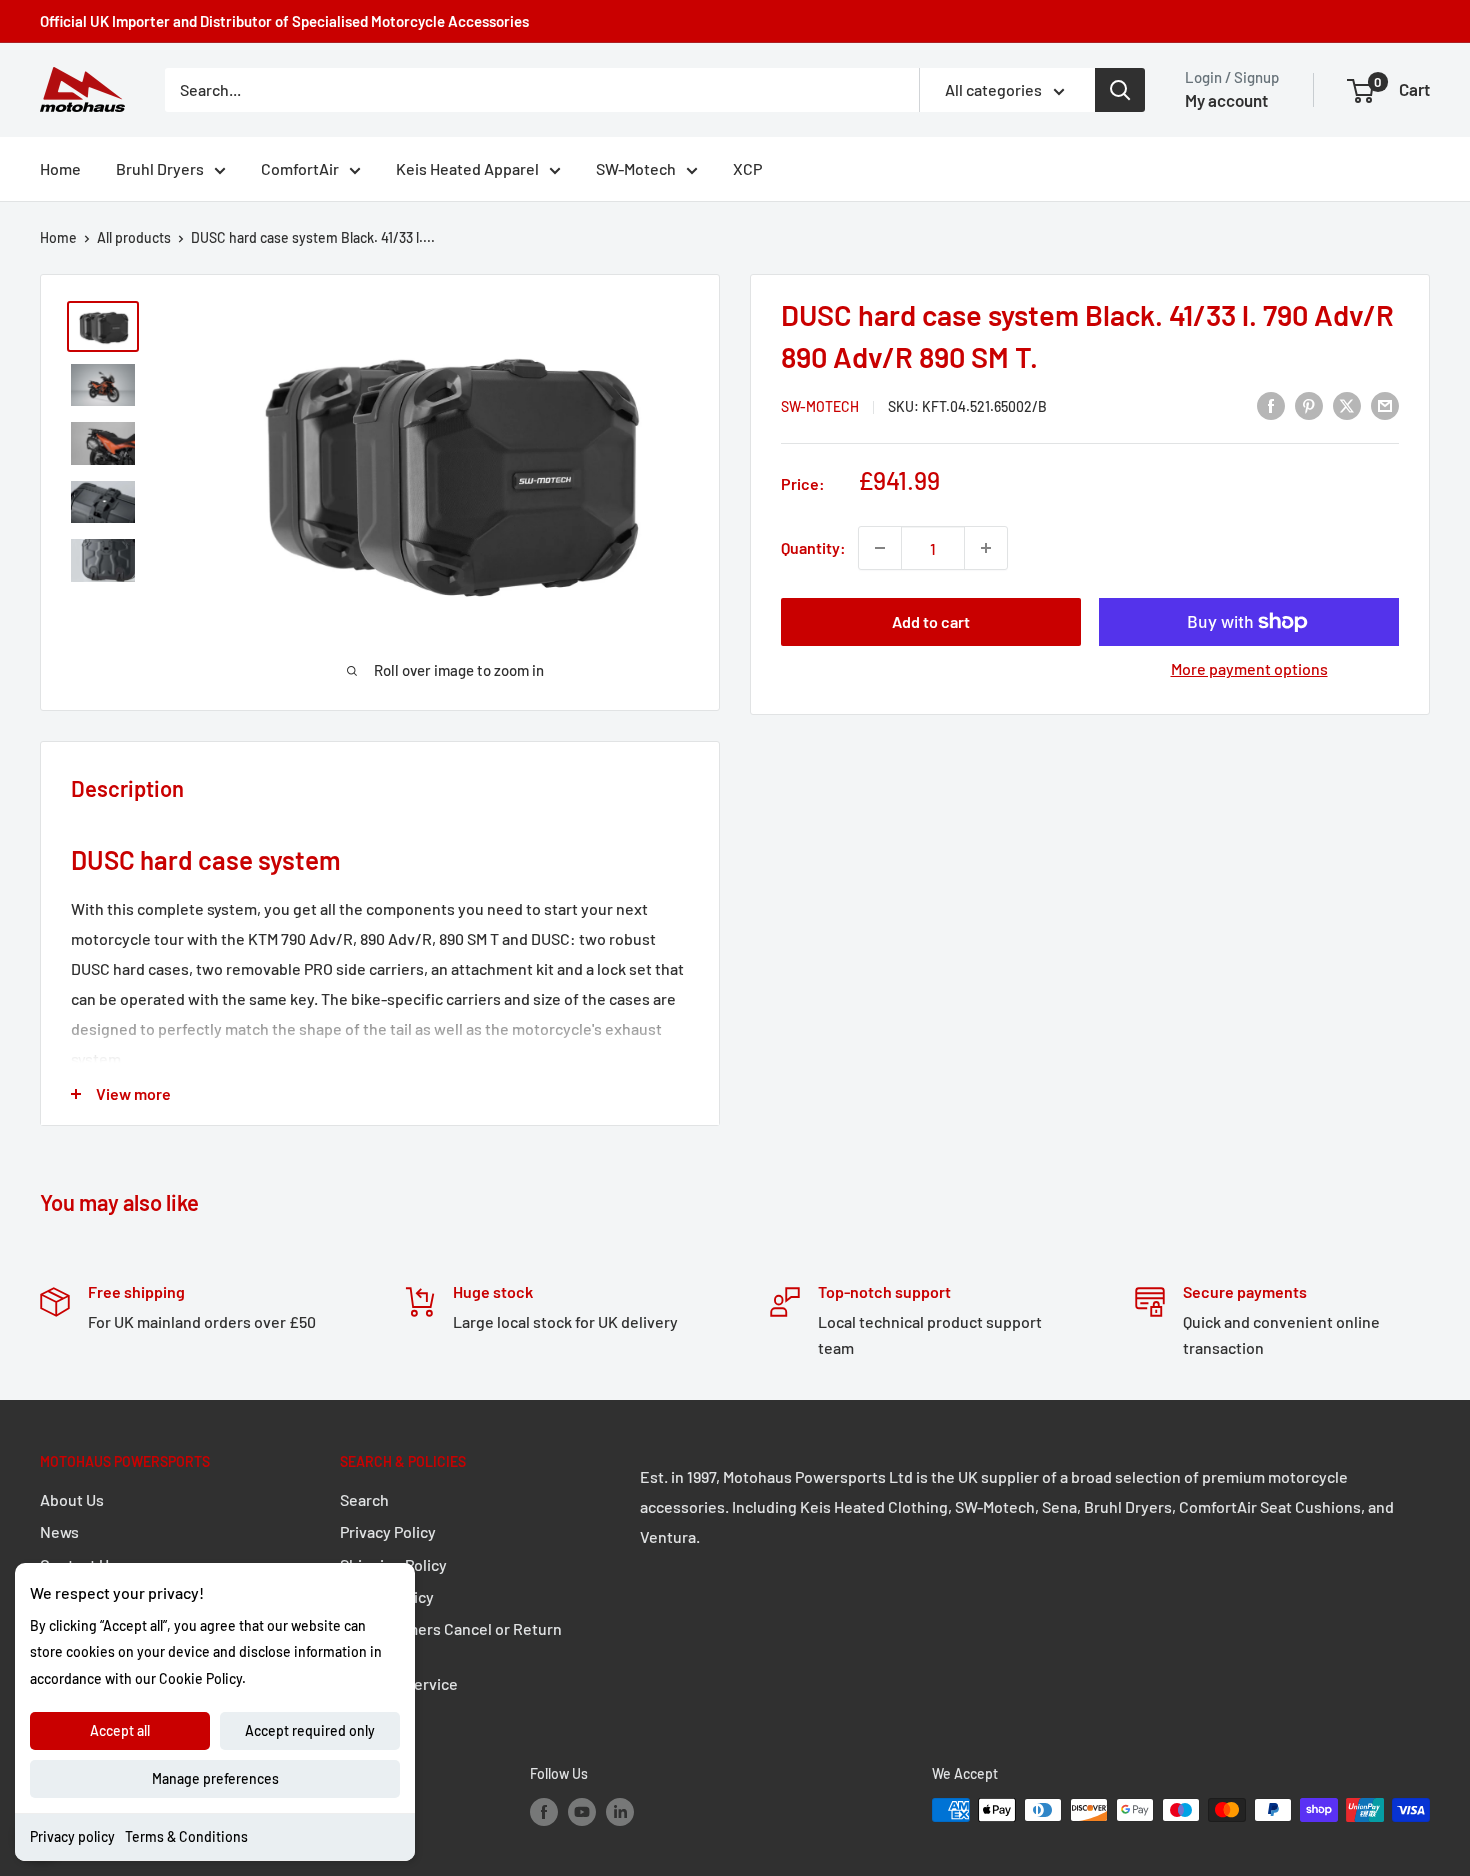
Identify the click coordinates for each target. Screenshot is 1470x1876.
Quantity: (813, 547)
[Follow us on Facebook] (544, 1812)
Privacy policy (72, 1836)
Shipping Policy (393, 1564)
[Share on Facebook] (1271, 404)
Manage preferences (215, 1778)
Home (60, 168)
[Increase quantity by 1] (986, 548)
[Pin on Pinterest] (1309, 404)
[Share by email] (1385, 404)
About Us (72, 1499)
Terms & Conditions (186, 1836)
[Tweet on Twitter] (1347, 404)
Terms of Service (399, 1683)
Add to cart (931, 621)
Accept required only (310, 1730)
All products (134, 237)
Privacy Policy (388, 1531)
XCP (747, 168)
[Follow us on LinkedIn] (620, 1812)
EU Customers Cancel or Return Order (451, 1639)
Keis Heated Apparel (467, 168)
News (59, 1531)
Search (364, 1499)
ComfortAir (300, 168)
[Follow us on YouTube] (582, 1812)
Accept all (120, 1730)
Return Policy (387, 1596)
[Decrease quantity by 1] (880, 548)
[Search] (1120, 90)
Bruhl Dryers (160, 168)
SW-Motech (636, 168)
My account (1226, 100)
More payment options (1249, 668)
